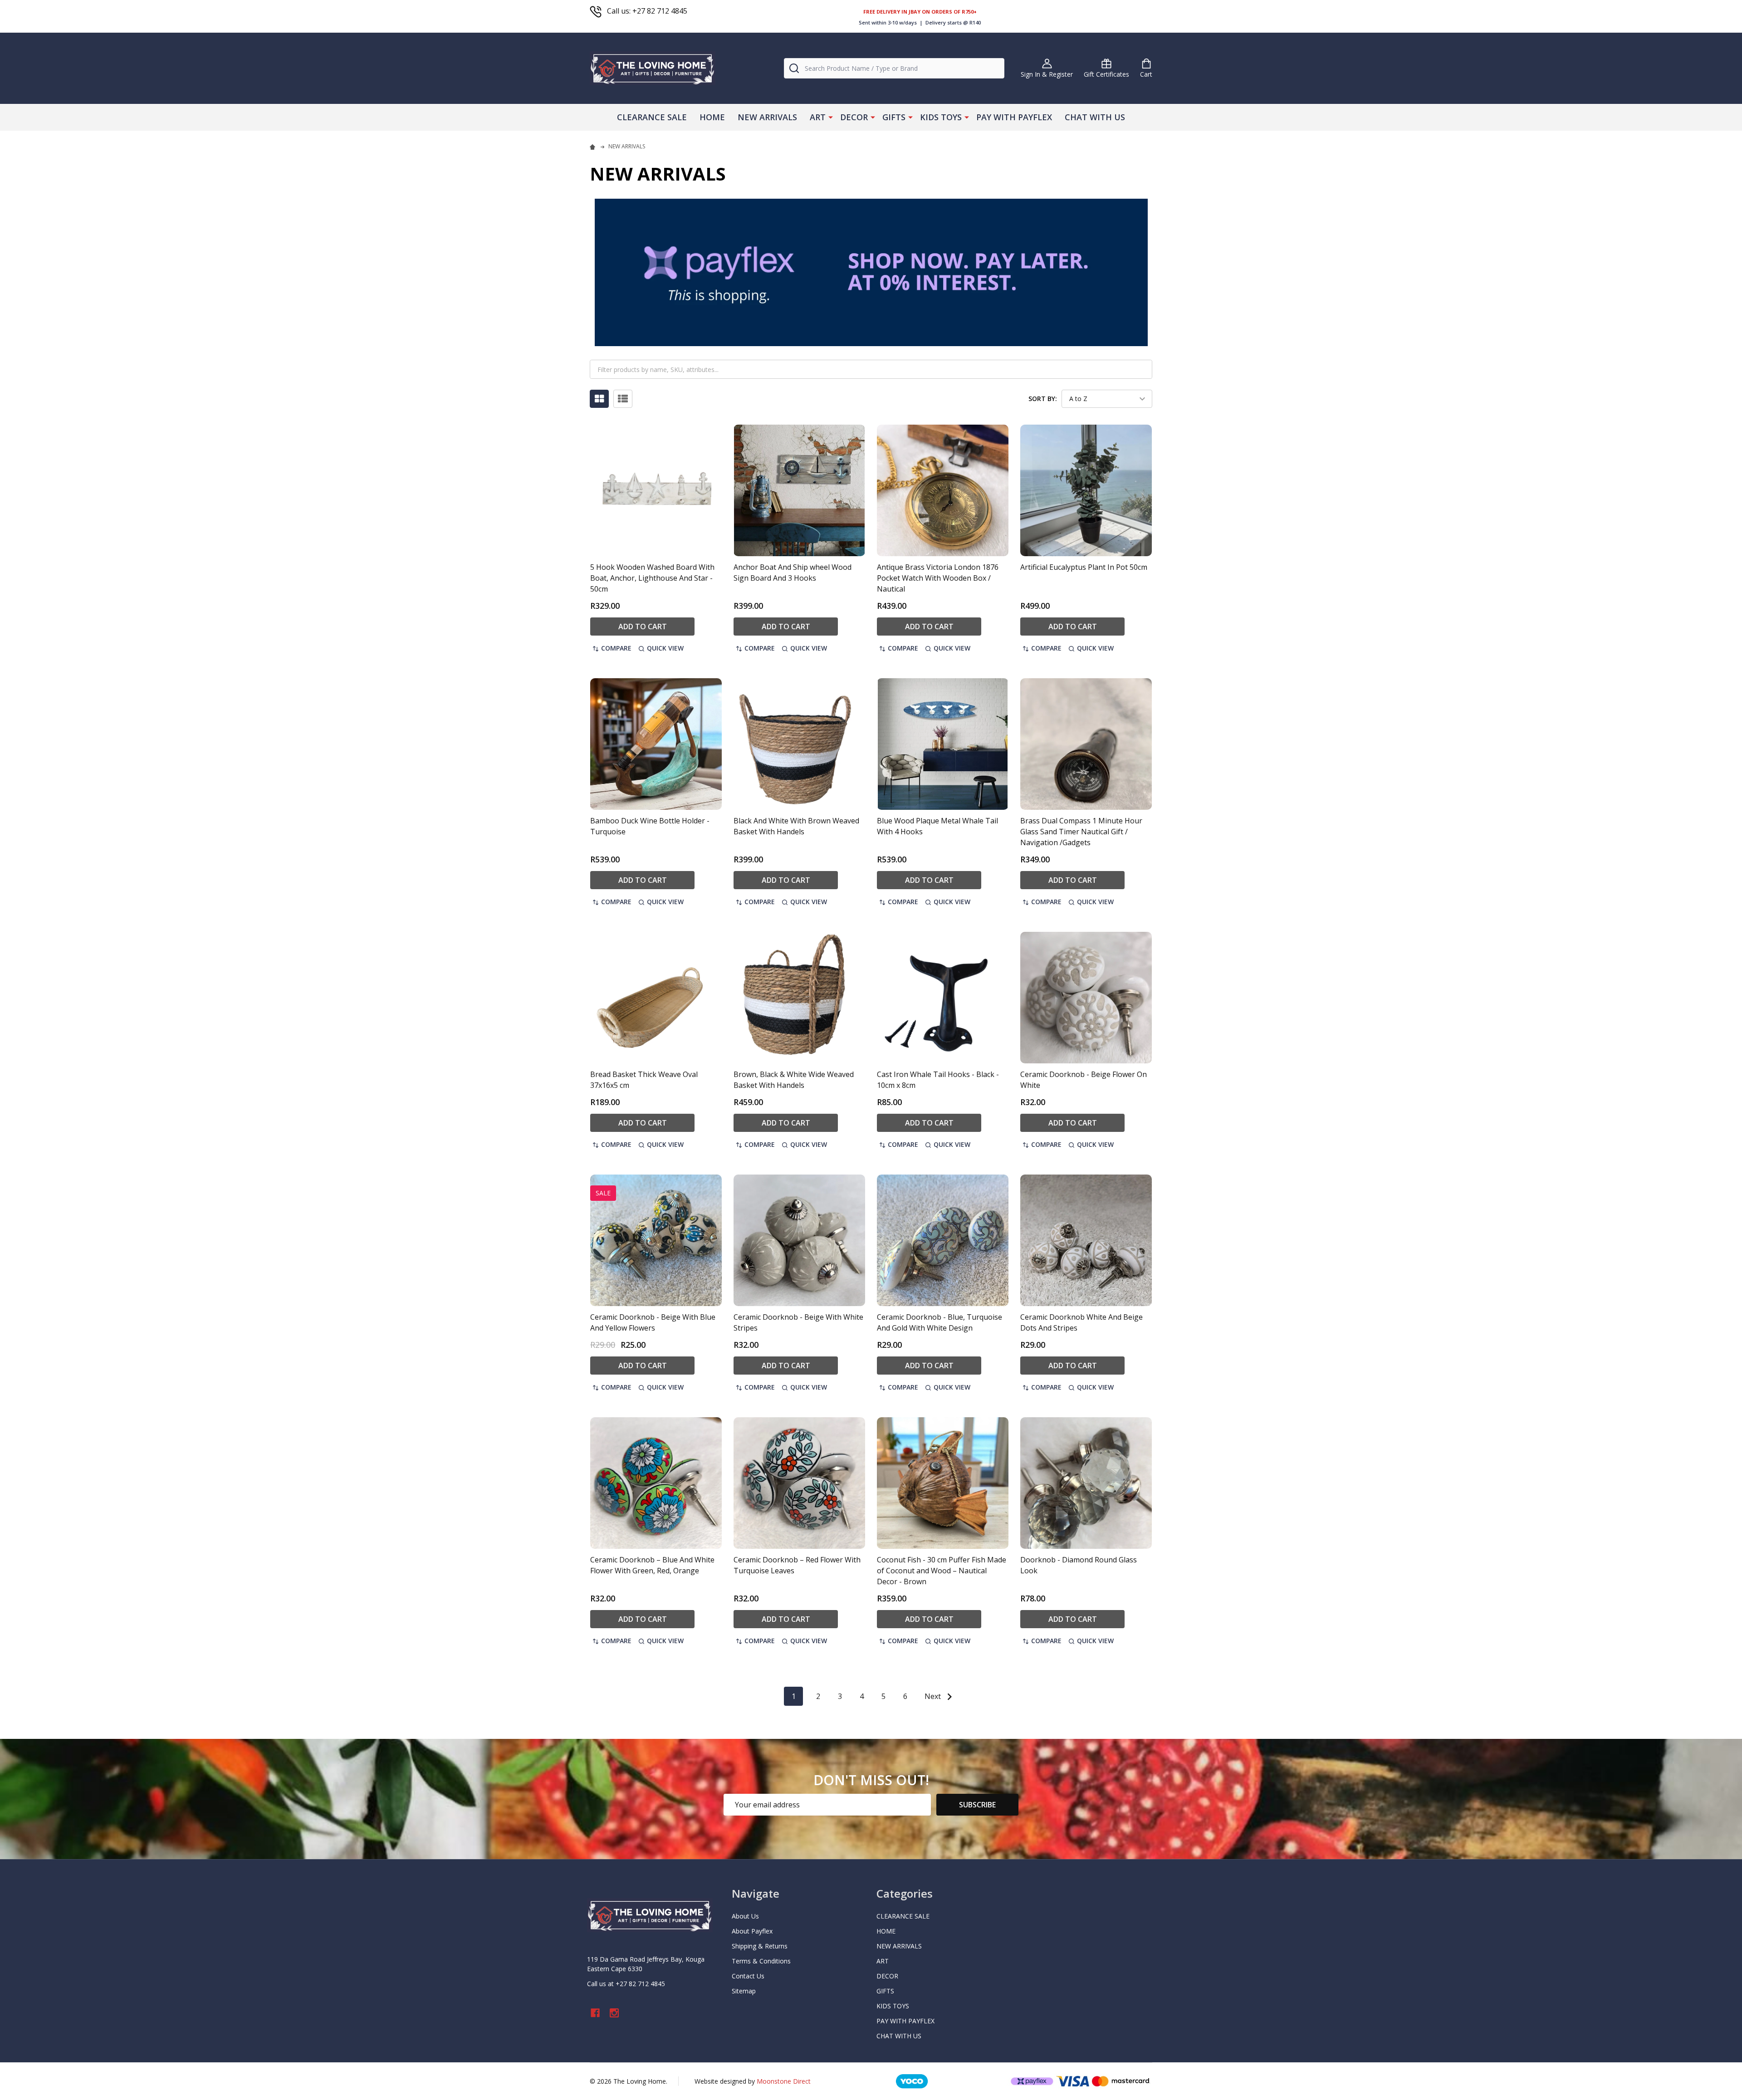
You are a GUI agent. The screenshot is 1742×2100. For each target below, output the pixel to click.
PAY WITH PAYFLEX (1014, 117)
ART (818, 117)
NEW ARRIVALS (767, 117)
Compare (616, 648)
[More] (831, 117)
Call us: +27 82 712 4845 (647, 11)
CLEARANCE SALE (652, 117)
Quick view (665, 648)
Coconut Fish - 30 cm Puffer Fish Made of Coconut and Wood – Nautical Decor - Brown (942, 1571)
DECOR (854, 117)
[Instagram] (614, 2013)
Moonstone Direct (784, 2081)
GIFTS (894, 117)
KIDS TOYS (941, 117)
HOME (712, 117)
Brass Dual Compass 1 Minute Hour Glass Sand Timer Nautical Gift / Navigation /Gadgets (1081, 832)
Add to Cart (643, 627)
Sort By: (1043, 399)
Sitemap (744, 1991)
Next (934, 1696)
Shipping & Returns (760, 1946)
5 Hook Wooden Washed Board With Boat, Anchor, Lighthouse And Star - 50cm (652, 578)
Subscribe (977, 1805)
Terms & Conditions (761, 1961)
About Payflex (752, 1931)
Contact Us (748, 1976)
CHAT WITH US (1095, 117)
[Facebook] (595, 2013)
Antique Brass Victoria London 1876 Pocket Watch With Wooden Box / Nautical (938, 578)
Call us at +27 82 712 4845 (626, 1984)
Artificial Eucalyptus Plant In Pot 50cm (1084, 567)
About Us (745, 1916)
